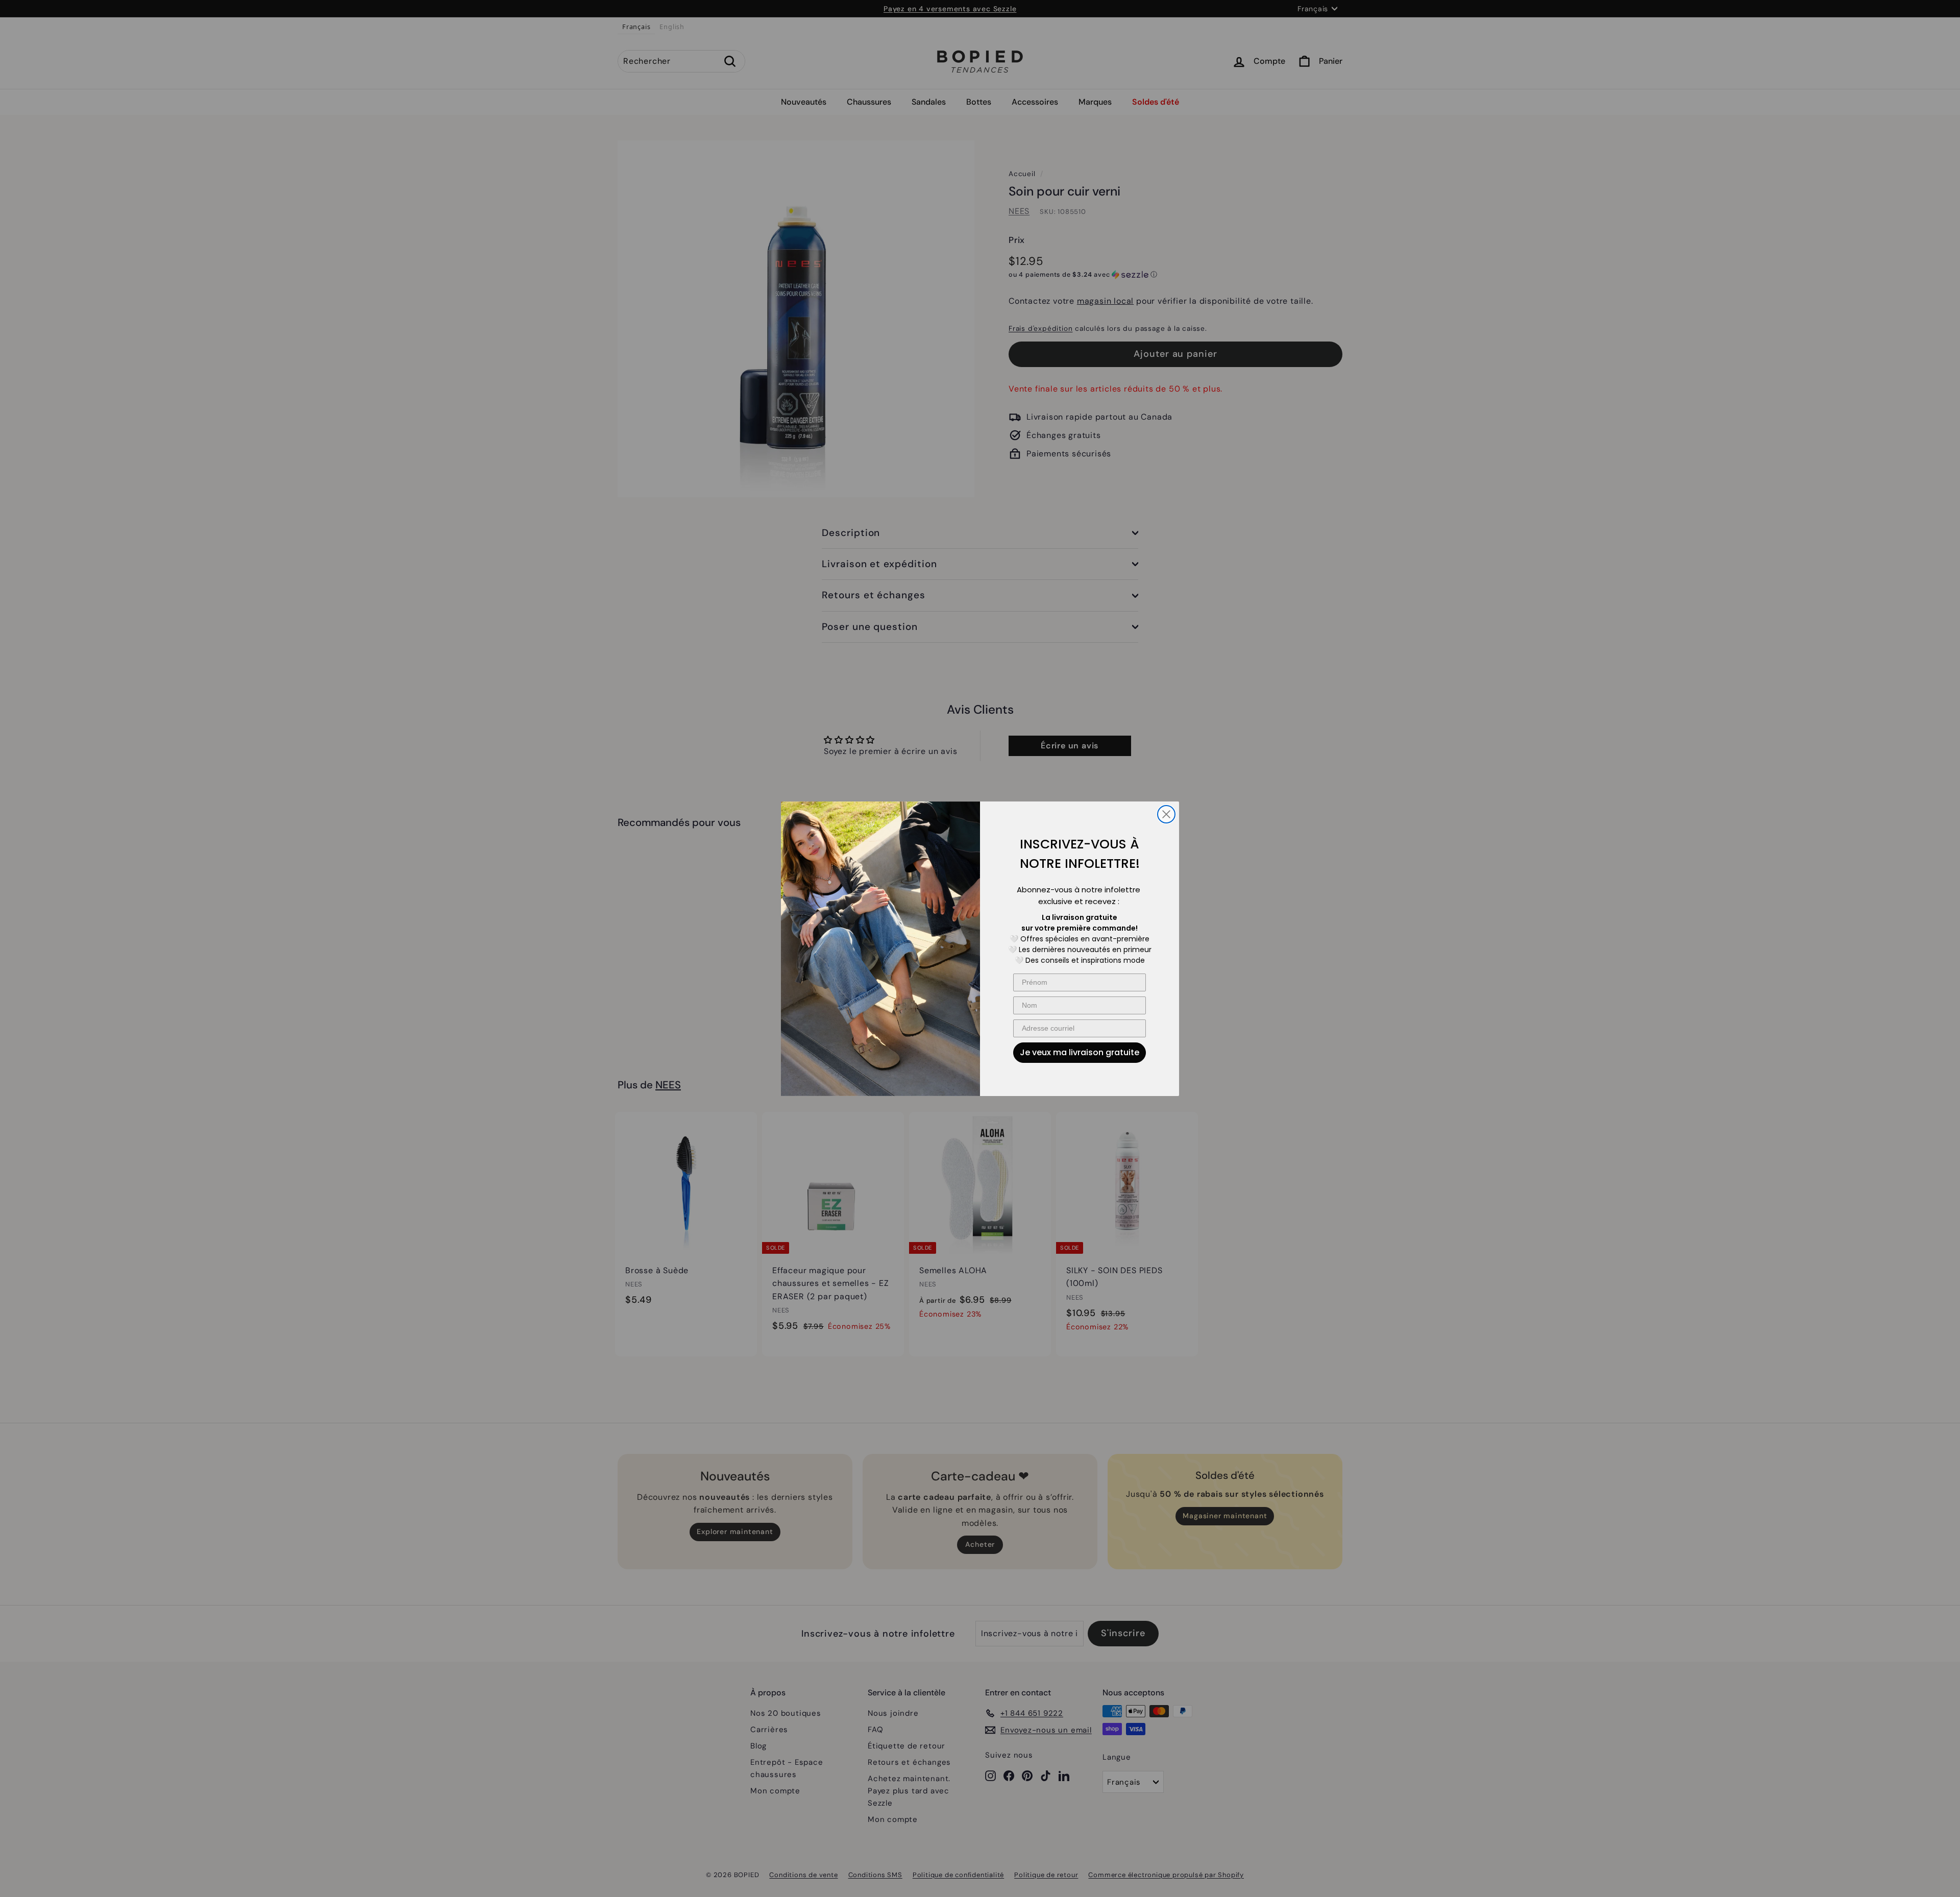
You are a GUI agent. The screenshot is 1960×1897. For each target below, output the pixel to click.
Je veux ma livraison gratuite (1080, 1052)
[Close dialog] (1166, 814)
